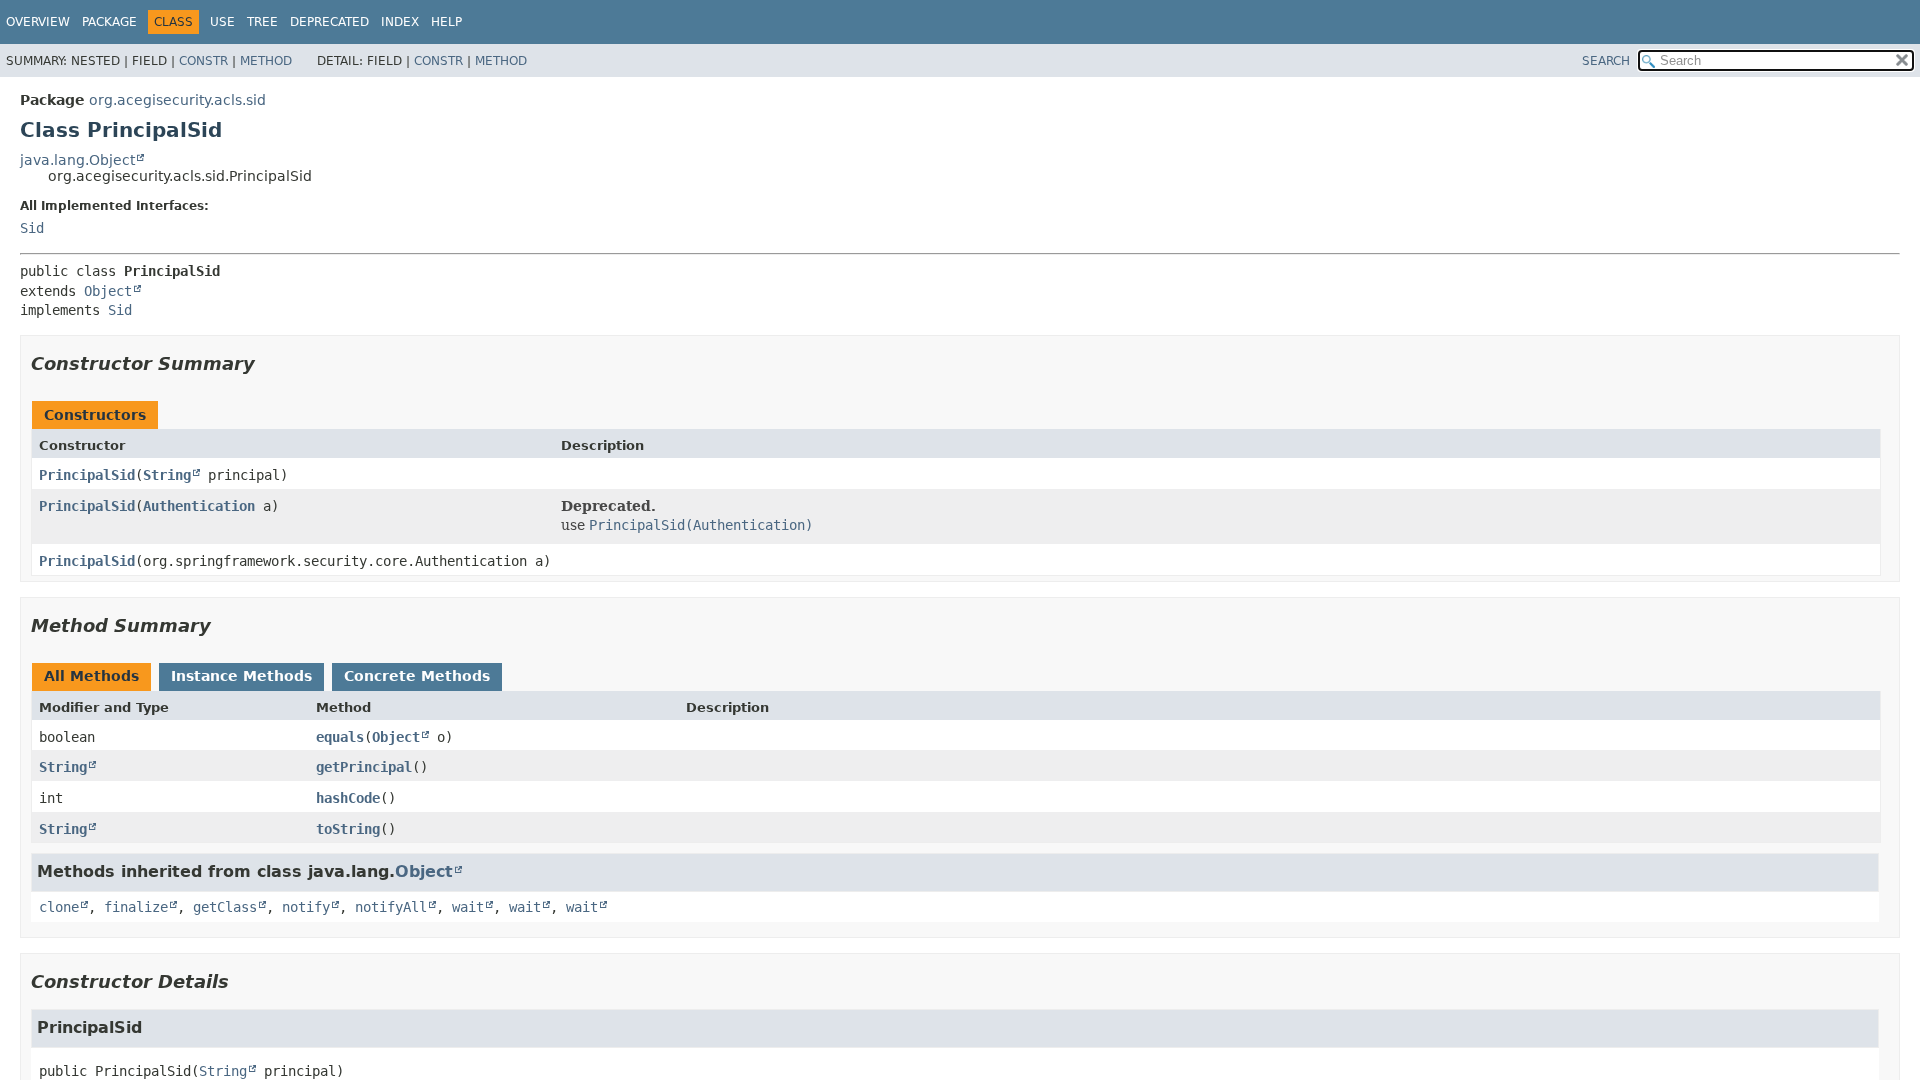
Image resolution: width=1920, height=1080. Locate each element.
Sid (32, 228)
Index (400, 22)
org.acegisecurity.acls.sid (177, 100)
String (167, 475)
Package (109, 22)
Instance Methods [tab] (241, 676)
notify (306, 907)
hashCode (348, 798)
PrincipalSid (87, 475)
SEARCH (1606, 61)
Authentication (199, 506)
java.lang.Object (77, 160)
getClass (225, 907)
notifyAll (391, 907)
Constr (203, 61)
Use (222, 22)
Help (446, 22)
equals (340, 737)
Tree (262, 22)
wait (468, 907)
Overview (38, 22)
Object (108, 291)
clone (59, 907)
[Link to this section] (269, 363)
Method (266, 61)
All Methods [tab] (91, 676)
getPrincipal (364, 767)
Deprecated (329, 22)
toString (348, 829)
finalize (136, 907)
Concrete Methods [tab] (417, 676)
